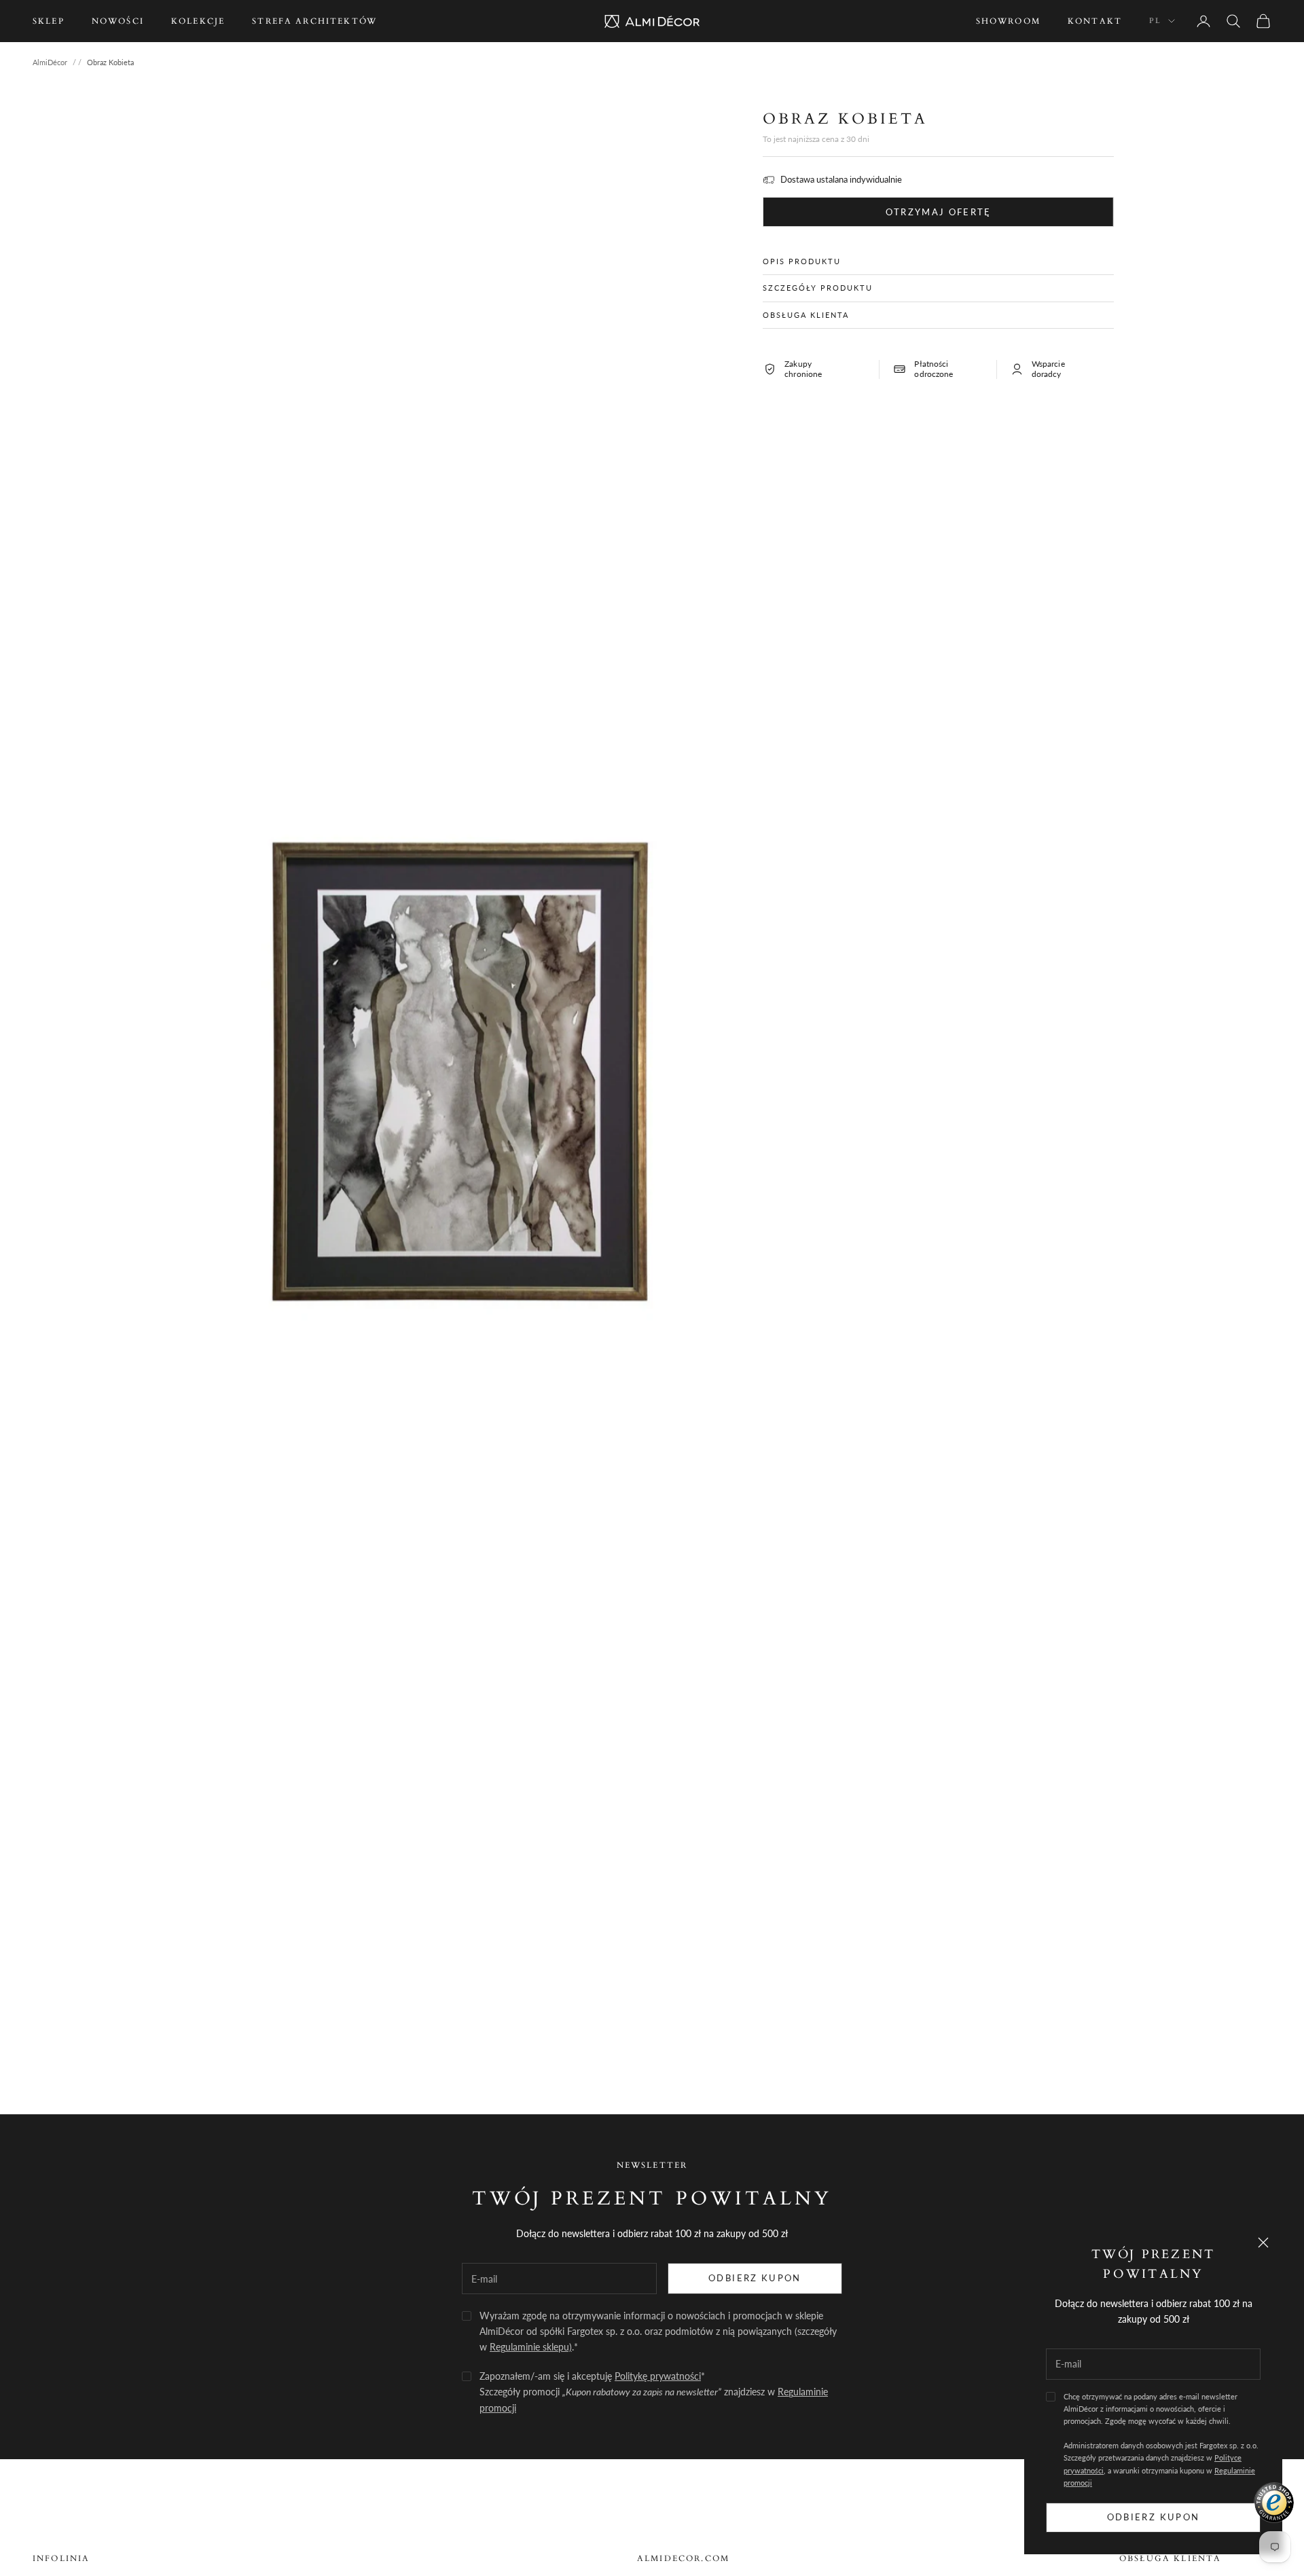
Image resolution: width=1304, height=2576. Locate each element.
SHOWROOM (1008, 21)
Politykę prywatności (658, 2376)
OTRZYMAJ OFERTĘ (939, 212)
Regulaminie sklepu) (531, 2347)
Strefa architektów (314, 21)
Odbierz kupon (1153, 2517)
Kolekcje (198, 21)
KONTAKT (1095, 21)
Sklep (49, 21)
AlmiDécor (50, 62)
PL (1155, 21)
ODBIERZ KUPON (755, 2278)
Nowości (118, 21)
